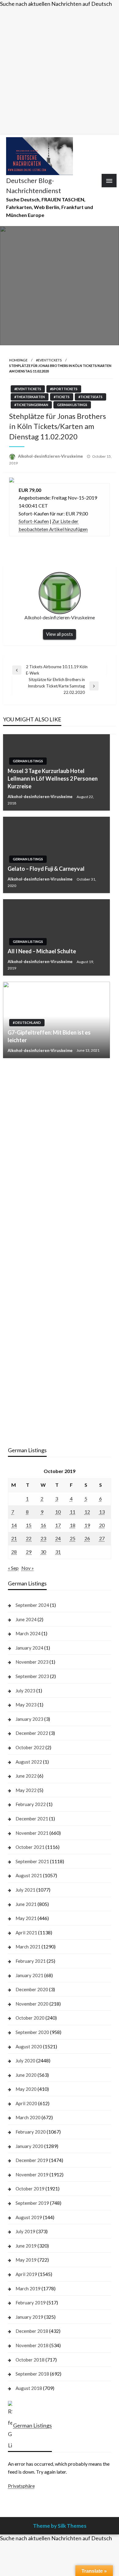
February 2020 (31, 2132)
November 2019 (32, 2175)
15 (29, 1525)
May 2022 (26, 1790)
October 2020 (30, 2018)
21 (14, 1538)
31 (58, 1552)
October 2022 (30, 1747)
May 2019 (26, 2260)
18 (73, 1525)
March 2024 (28, 1633)
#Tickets (62, 397)
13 (102, 1512)
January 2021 (29, 1975)
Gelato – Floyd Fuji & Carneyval (46, 869)
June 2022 (26, 1776)
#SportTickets (64, 389)
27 (102, 1538)
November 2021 (32, 1833)
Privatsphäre (21, 2486)
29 (29, 1552)
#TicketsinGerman (31, 405)
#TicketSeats (90, 397)
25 (73, 1538)
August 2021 (29, 1875)
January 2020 (29, 2146)
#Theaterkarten (30, 397)
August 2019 (29, 2217)
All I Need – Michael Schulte (42, 951)
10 (58, 1512)
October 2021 (30, 1847)
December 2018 (32, 2331)
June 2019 (26, 2246)
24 (58, 1538)
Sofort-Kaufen (34, 521)
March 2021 (28, 1947)
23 (43, 1538)
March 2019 (28, 2288)
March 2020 (28, 2117)
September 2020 (32, 2032)
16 (43, 1525)
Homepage (18, 360)
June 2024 (26, 1619)
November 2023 (32, 1662)
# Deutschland (27, 1022)
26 (87, 1538)
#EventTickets (49, 360)
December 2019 (32, 2160)
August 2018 (29, 2388)
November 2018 (32, 2345)
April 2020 (26, 2103)
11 (73, 1512)
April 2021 (26, 1933)
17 (58, 1525)
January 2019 (29, 2317)
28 (14, 1552)
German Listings (72, 405)
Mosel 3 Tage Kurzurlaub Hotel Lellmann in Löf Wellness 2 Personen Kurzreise (53, 779)
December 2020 (32, 1989)
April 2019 (26, 2274)
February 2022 (31, 1804)
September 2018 (32, 2374)
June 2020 (26, 2075)
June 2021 (26, 1904)
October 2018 (30, 2360)
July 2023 (25, 1691)
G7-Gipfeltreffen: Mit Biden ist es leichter (49, 1036)
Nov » (28, 1568)
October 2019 (30, 2189)
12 (87, 1512)
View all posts (60, 634)
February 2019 (31, 2303)
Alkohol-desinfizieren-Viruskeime (51, 456)
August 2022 (29, 1762)
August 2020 (29, 2047)
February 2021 (31, 1961)
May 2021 (26, 1918)
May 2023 (26, 1705)
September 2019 (32, 2203)
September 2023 (32, 1676)
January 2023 (29, 1719)
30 (43, 1552)
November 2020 (32, 2004)
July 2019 (25, 2231)
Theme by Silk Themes (60, 2526)
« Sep (13, 1568)
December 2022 (32, 1733)
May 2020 (26, 2089)
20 (102, 1525)
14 (14, 1525)
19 (87, 1525)
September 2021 (32, 1861)
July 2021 (25, 1890)
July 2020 (25, 2061)
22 (29, 1538)
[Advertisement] (60, 70)
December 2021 (32, 1819)
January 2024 (29, 1648)
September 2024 (32, 1605)
